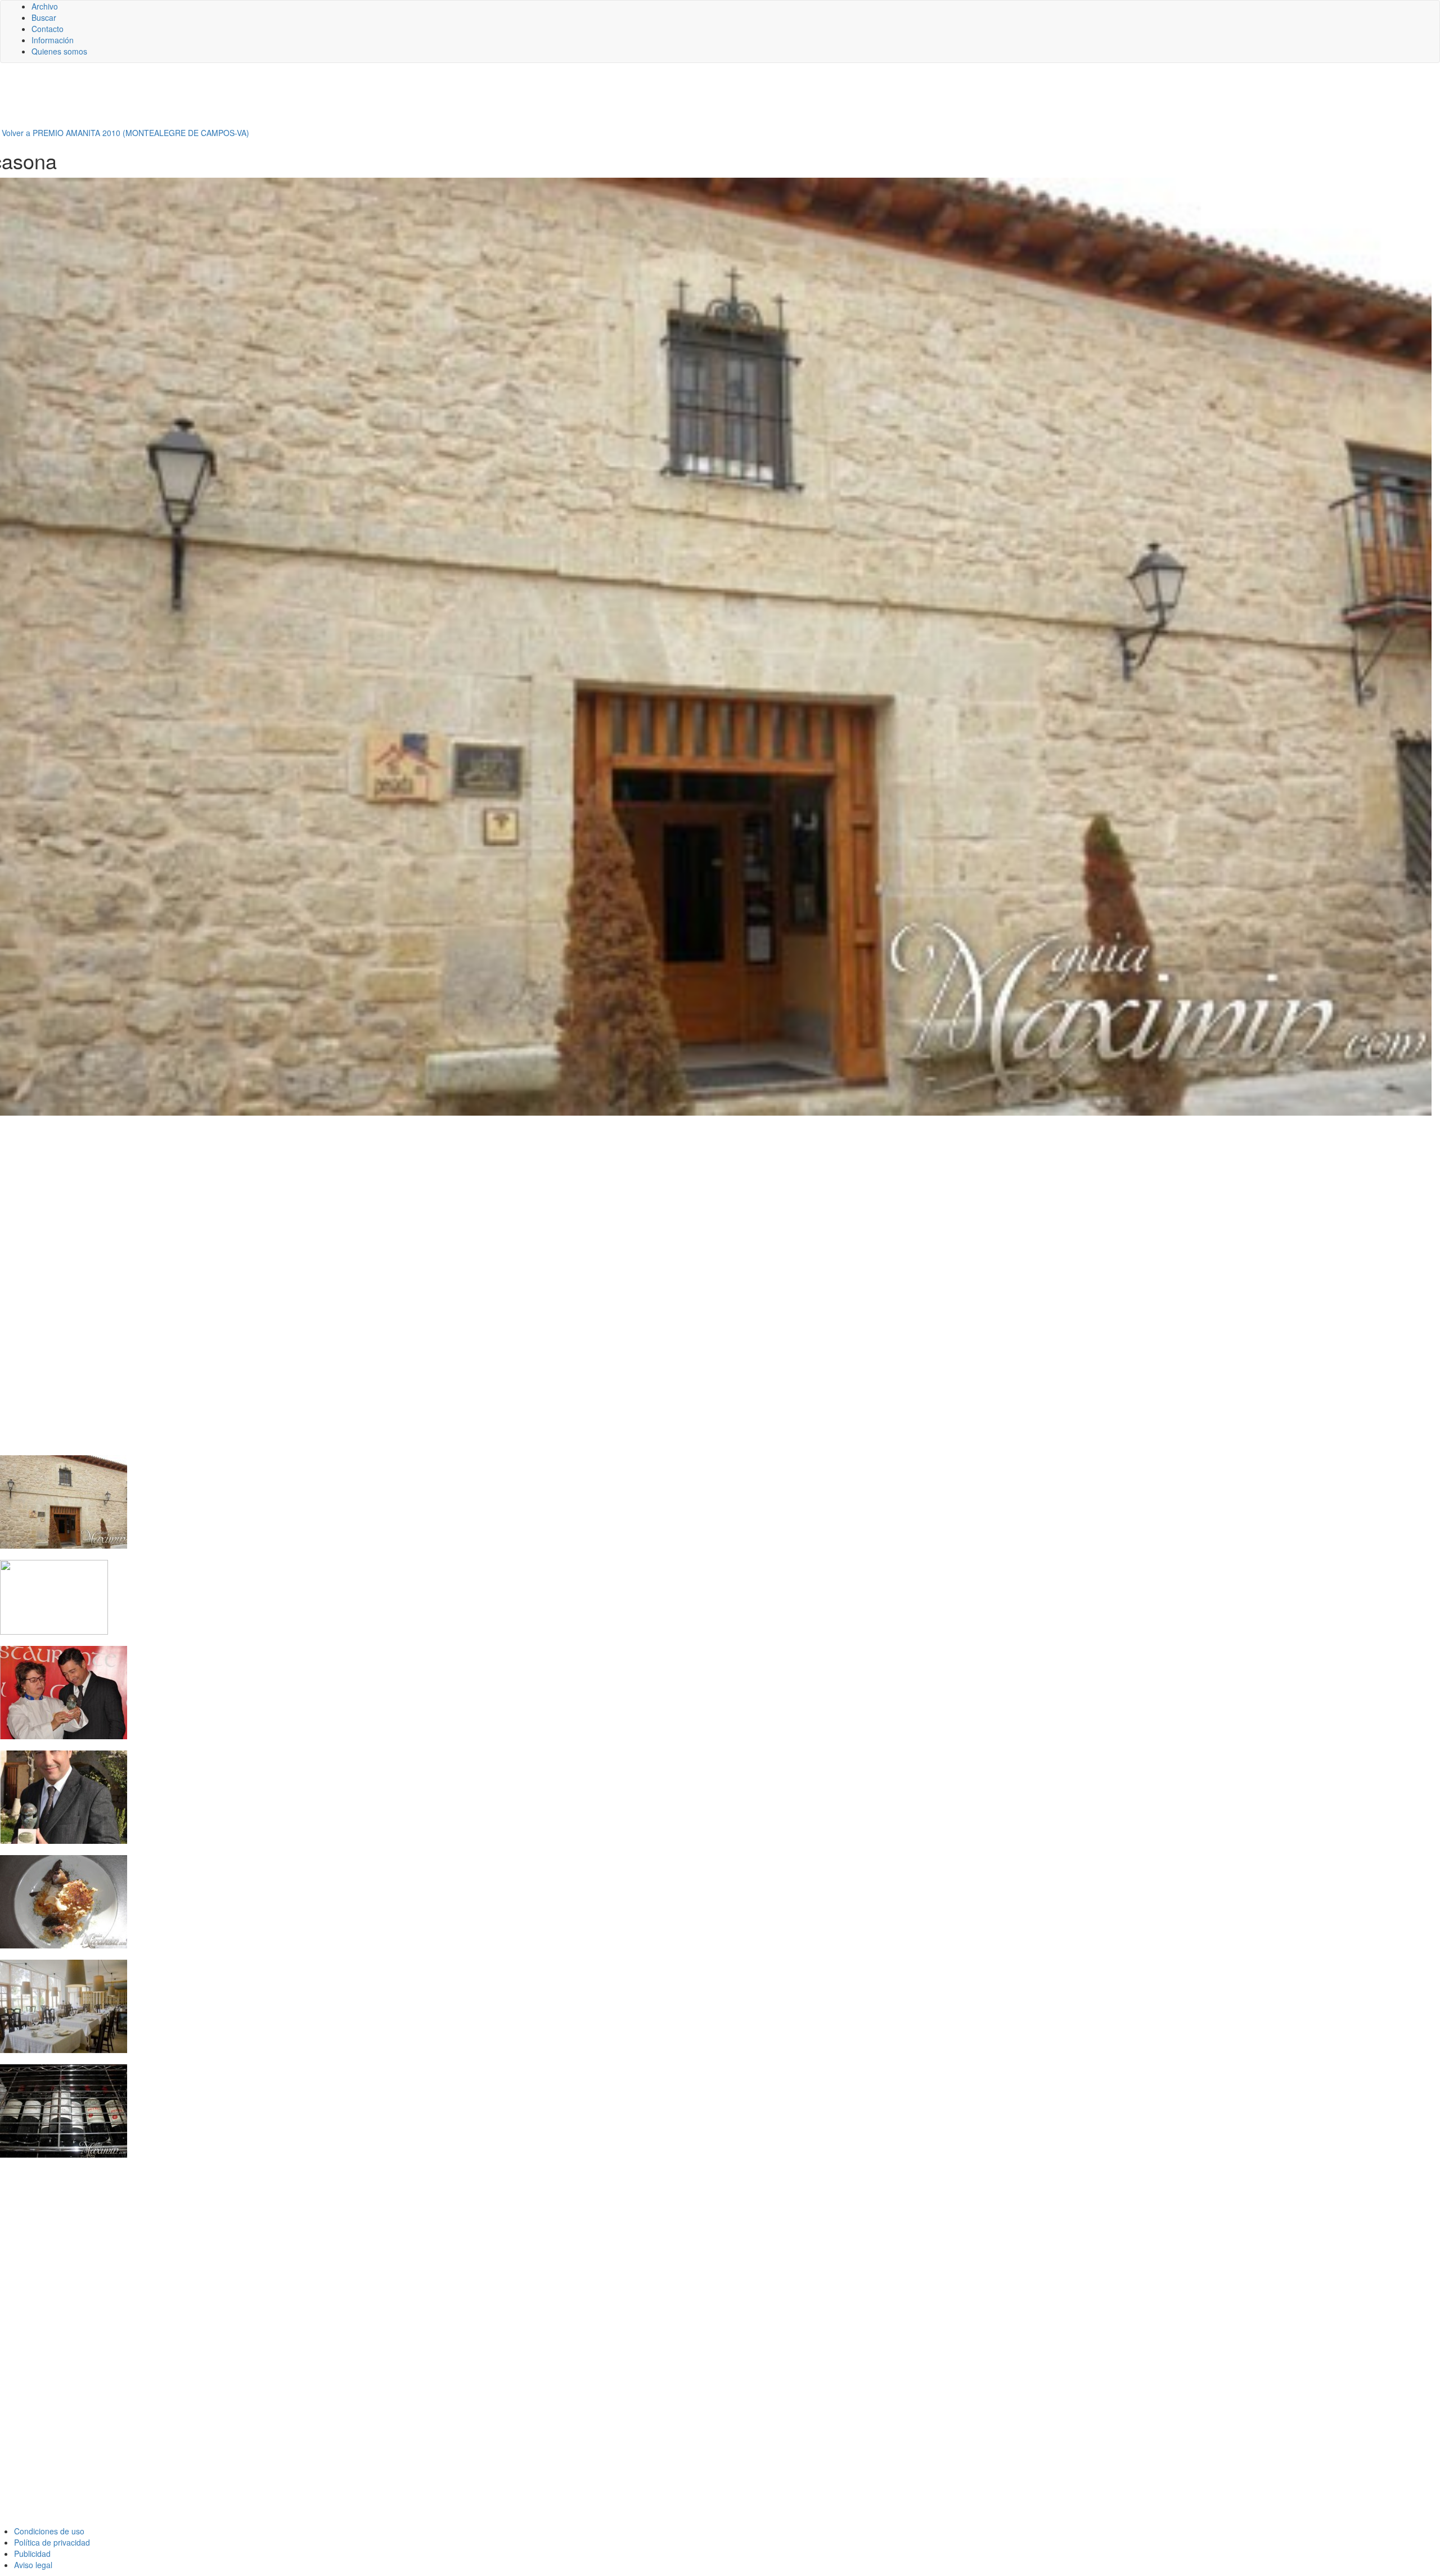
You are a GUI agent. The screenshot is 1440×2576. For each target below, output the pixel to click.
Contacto (48, 29)
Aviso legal (33, 2565)
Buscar (44, 17)
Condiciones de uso (49, 2531)
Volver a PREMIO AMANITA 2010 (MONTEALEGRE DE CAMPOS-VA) (125, 133)
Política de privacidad (52, 2542)
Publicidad (32, 2554)
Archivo (45, 6)
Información (53, 40)
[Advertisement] (276, 100)
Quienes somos (59, 51)
